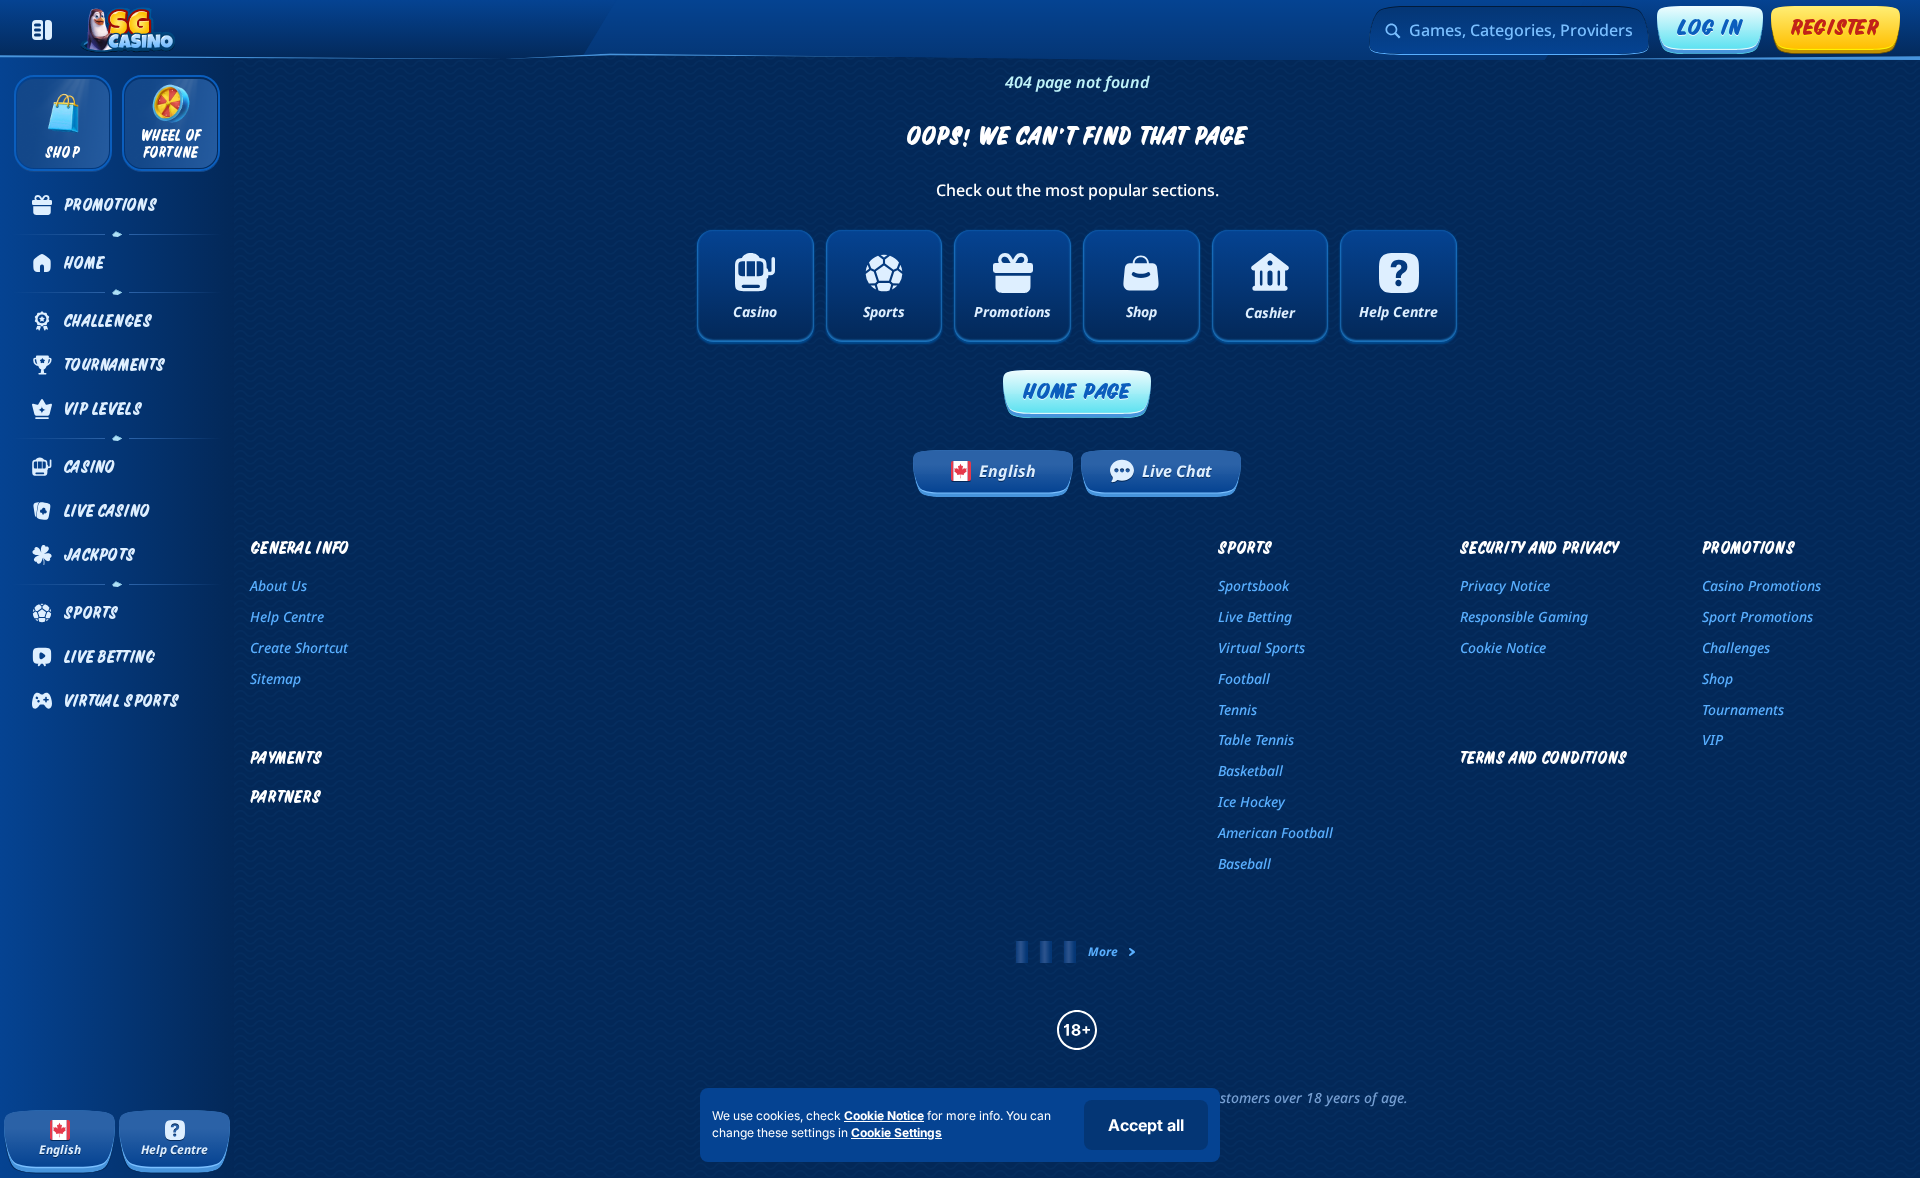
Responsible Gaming (1524, 616)
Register (1835, 26)
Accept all (1146, 1125)
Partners (285, 796)
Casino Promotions (1761, 585)
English (1007, 471)
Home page (1077, 390)
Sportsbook (1253, 585)
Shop (1717, 678)
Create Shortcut (299, 647)
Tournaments (1743, 709)
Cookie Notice (1503, 647)
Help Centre (287, 616)
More (1103, 951)
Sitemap (275, 678)
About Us (278, 585)
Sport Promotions (1757, 616)
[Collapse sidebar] (42, 30)
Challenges (1736, 647)
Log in (1710, 26)
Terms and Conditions (1544, 757)
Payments (286, 757)
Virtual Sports (1261, 647)
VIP (1712, 739)
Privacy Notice (1505, 585)
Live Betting (1255, 616)
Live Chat (1177, 471)
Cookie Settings (896, 1133)
